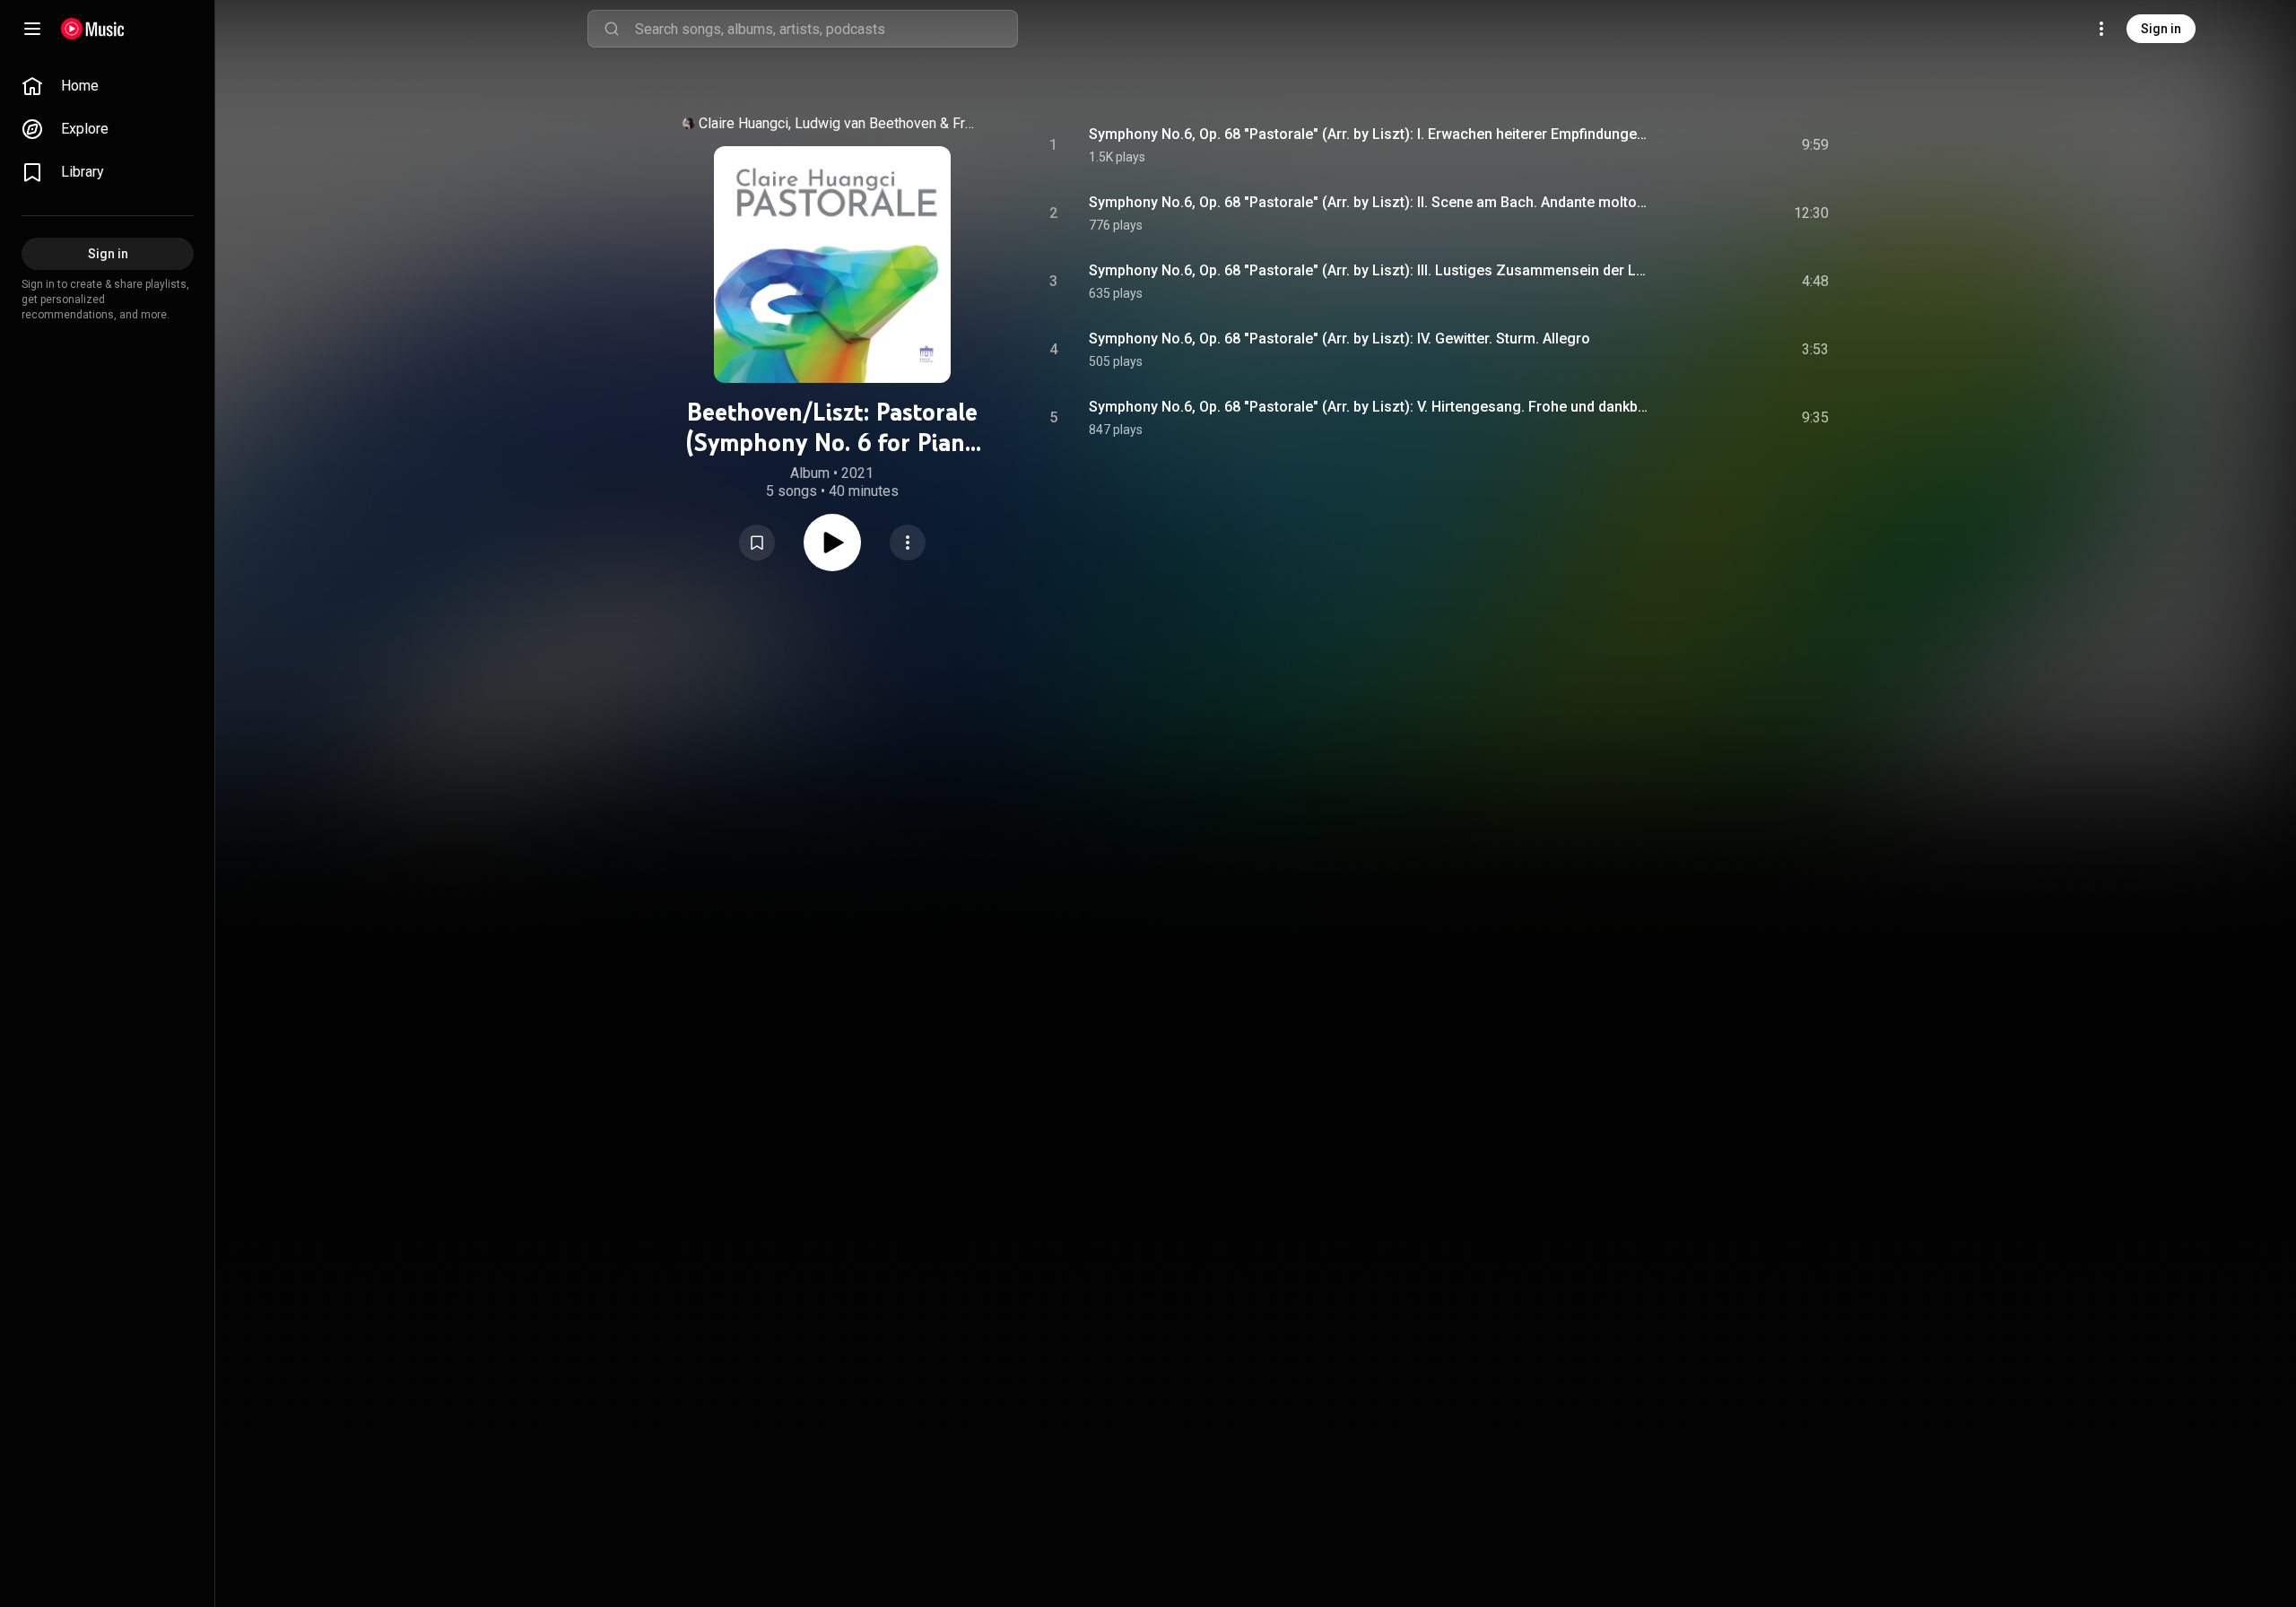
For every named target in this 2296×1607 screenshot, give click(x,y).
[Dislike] (1714, 145)
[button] (757, 543)
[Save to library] (757, 543)
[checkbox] (1816, 145)
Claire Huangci (744, 123)
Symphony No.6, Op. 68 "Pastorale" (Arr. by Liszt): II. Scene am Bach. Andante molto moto (1370, 202)
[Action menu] (908, 543)
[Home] (93, 29)
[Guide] (32, 29)
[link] (108, 86)
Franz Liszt (966, 123)
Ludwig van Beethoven (865, 123)
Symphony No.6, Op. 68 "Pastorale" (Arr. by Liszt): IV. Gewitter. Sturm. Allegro (1339, 339)
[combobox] (826, 29)
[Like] (1680, 145)
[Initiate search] (612, 29)
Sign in (2161, 29)
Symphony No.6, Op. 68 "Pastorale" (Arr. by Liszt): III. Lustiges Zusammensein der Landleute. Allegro (1370, 270)
